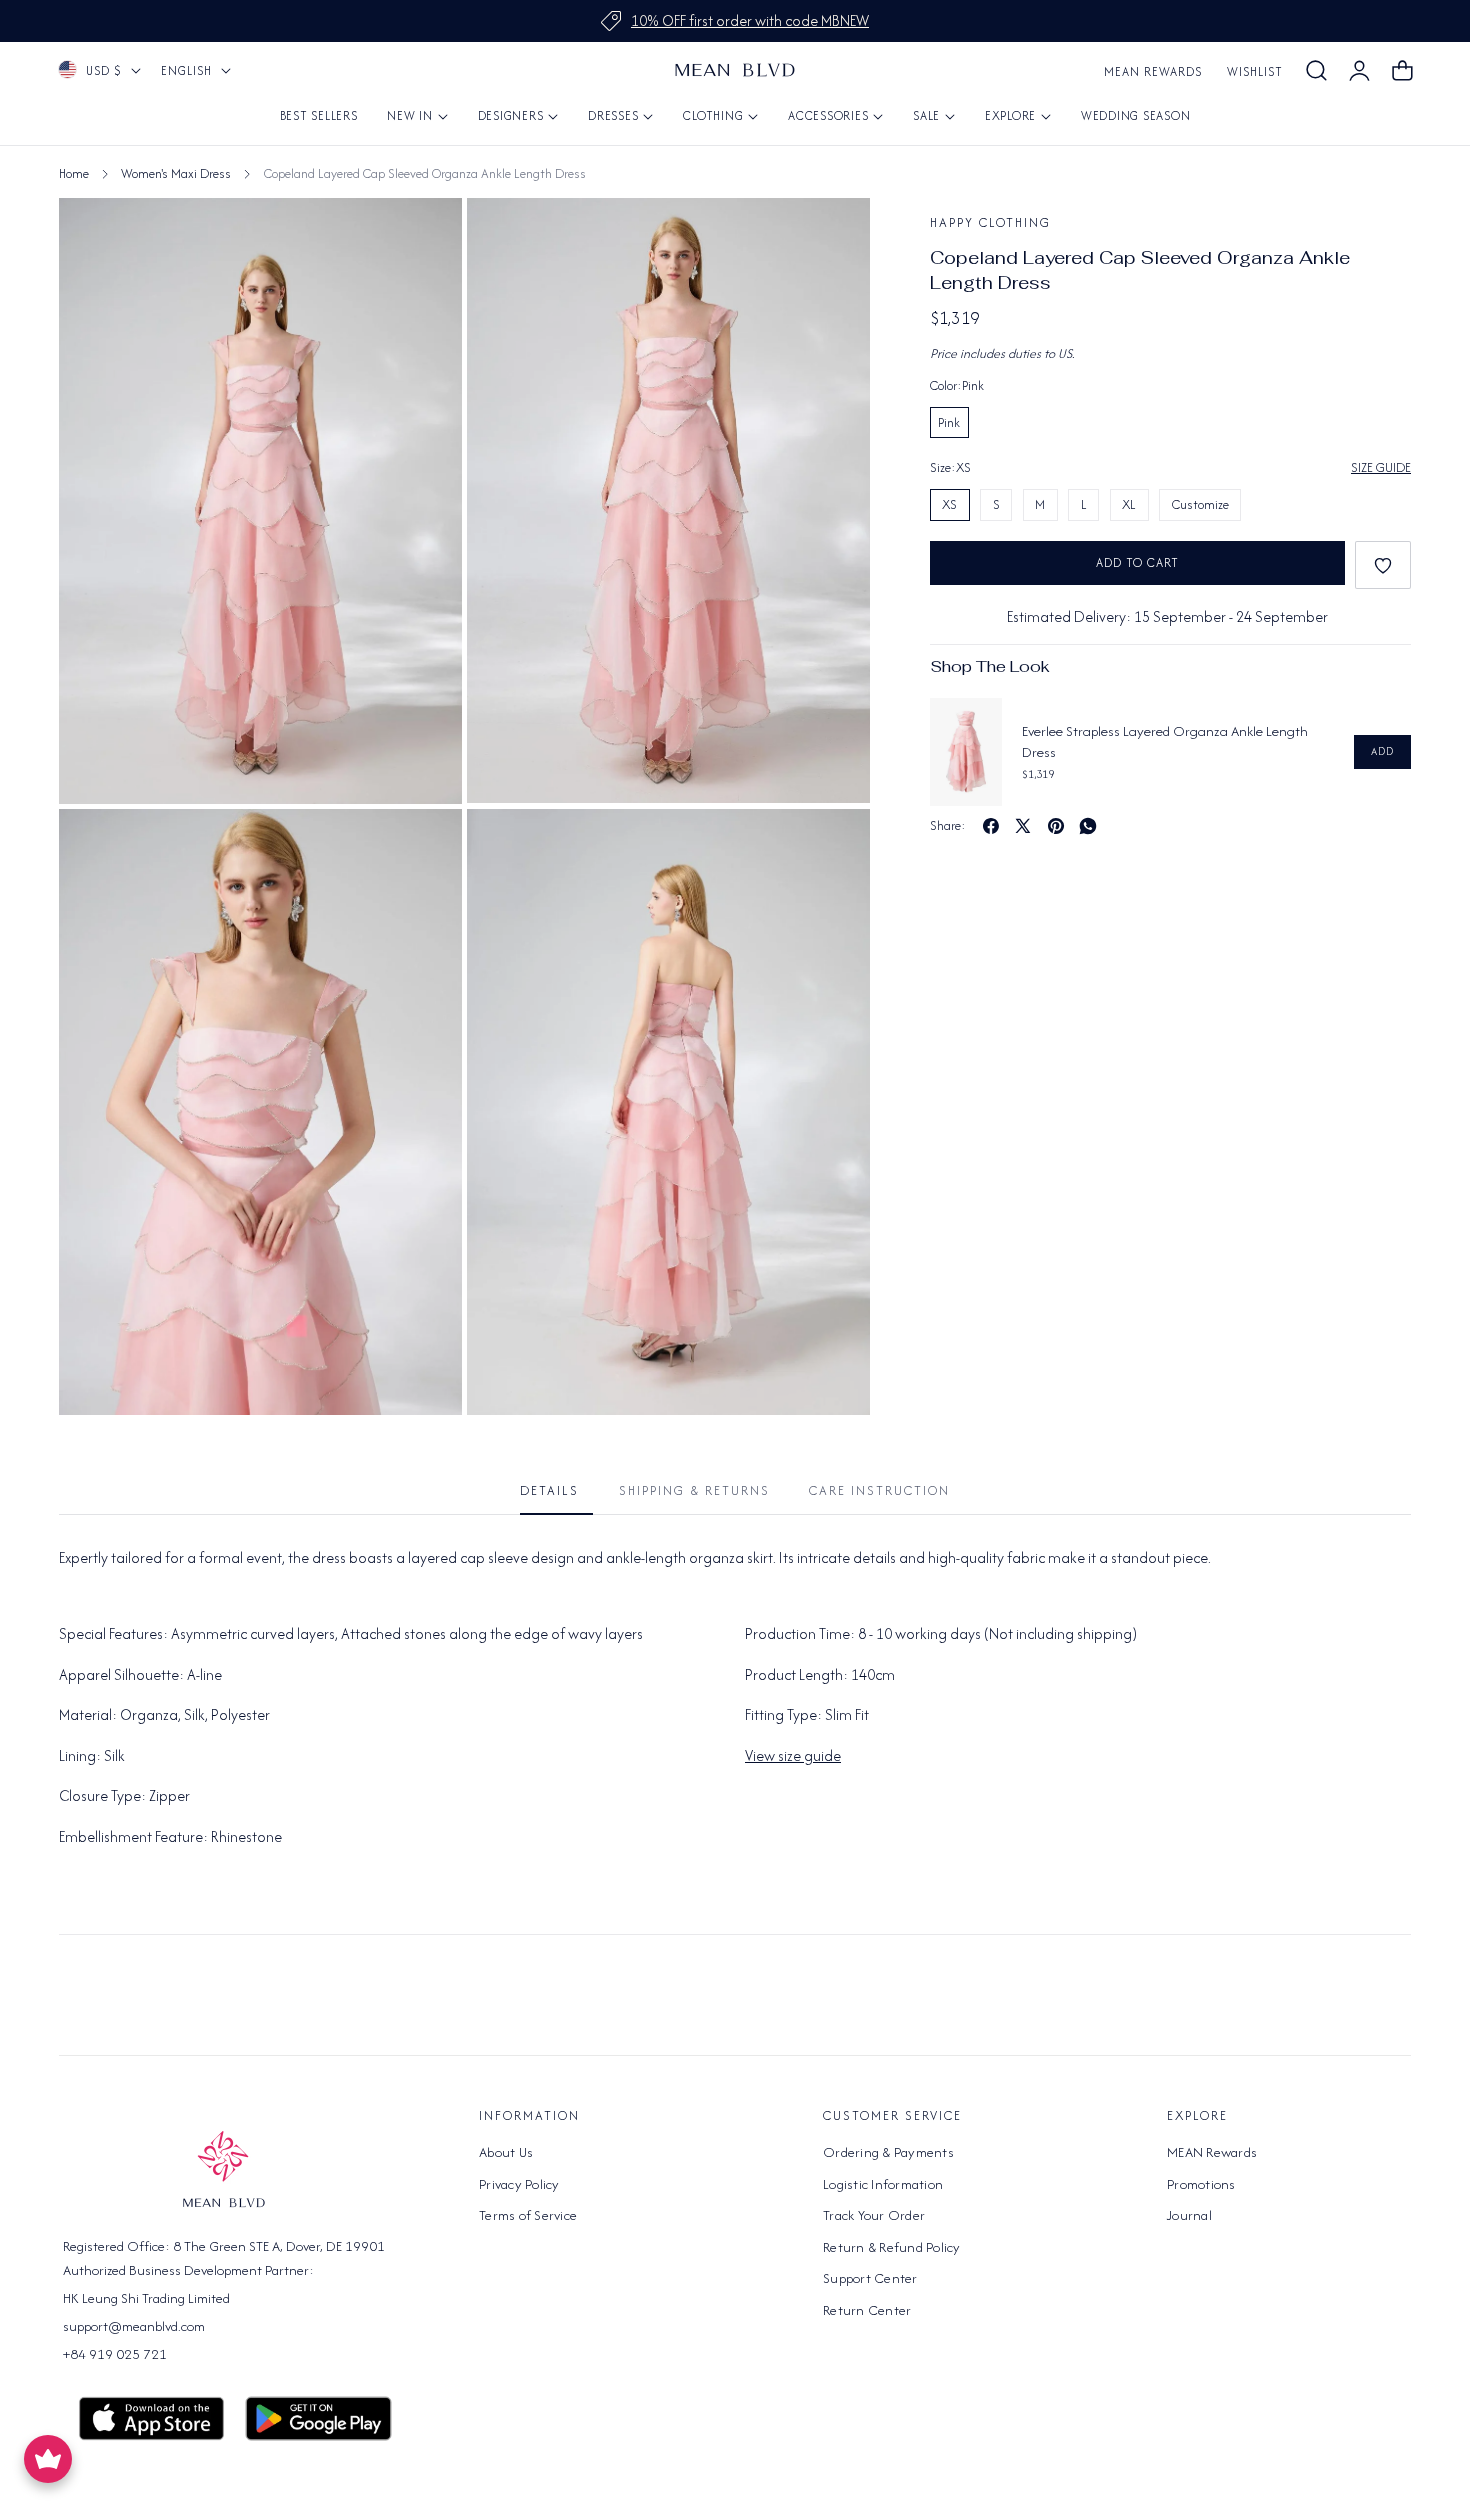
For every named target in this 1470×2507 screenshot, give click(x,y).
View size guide (793, 1755)
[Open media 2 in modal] (424, 846)
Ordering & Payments (888, 2152)
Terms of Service (528, 2215)
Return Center (867, 2310)
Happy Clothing (990, 222)
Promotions (1201, 2184)
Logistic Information (883, 2184)
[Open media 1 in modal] (832, 235)
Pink (949, 422)
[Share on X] (1023, 826)
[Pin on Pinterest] (1056, 826)
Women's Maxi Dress (176, 173)
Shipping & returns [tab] (694, 1490)
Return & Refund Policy (892, 2247)
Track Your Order (874, 2215)
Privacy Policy (519, 2184)
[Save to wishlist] (1383, 565)
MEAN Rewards (1153, 71)
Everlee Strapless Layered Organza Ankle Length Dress (1165, 741)
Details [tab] (549, 1490)
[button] (1316, 71)
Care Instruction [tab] (879, 1490)
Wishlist (1255, 71)
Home (74, 173)
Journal (1189, 2215)
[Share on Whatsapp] (1088, 826)
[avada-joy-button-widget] (48, 2459)
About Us (506, 2152)
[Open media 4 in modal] (424, 235)
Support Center (870, 2278)
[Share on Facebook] (991, 826)
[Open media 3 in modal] (832, 846)
